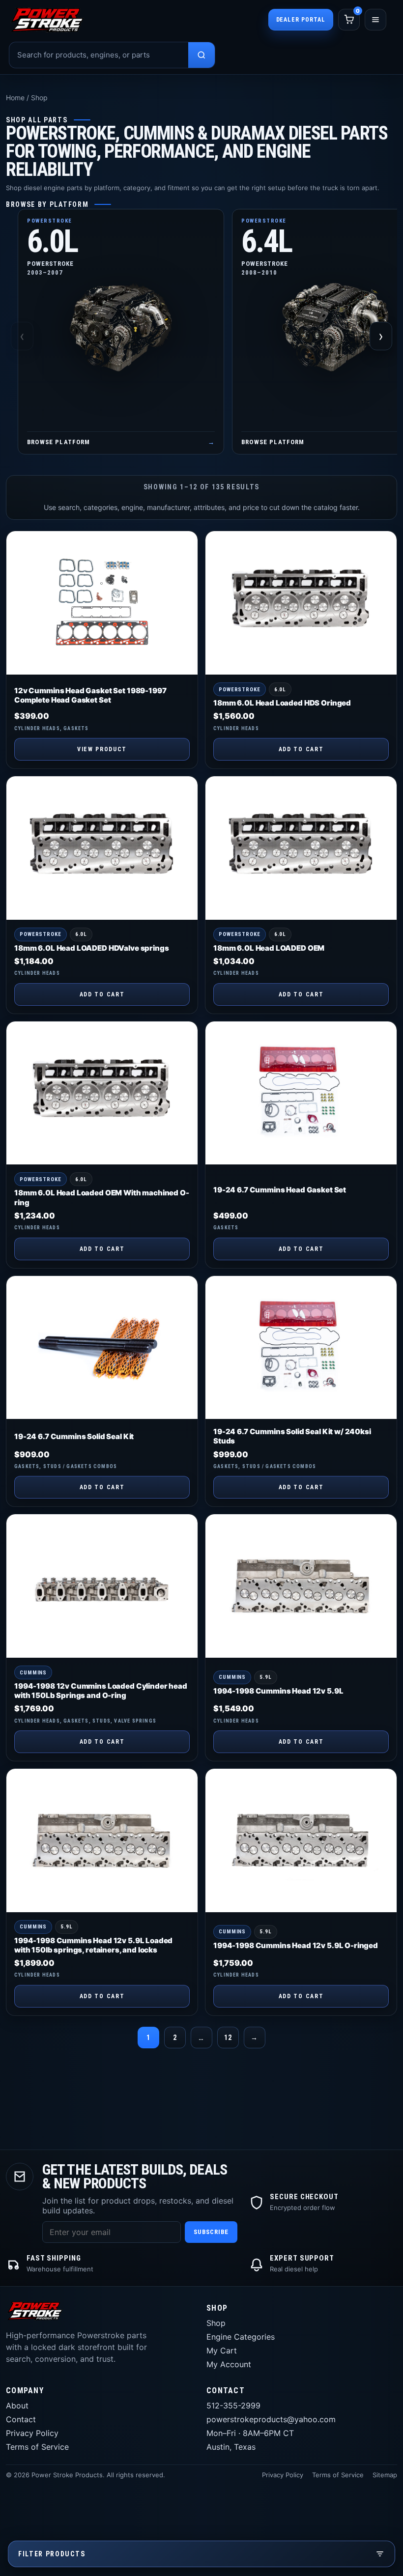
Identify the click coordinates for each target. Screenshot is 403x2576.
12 (228, 2038)
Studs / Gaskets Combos (80, 1466)
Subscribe (211, 2232)
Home (15, 98)
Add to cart (301, 749)
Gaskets (76, 728)
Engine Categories (241, 2337)
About (17, 2406)
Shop (216, 2323)
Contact (21, 2419)
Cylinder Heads (37, 728)
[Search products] (201, 55)
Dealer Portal (301, 20)
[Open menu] (375, 20)
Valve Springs (135, 1721)
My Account (229, 2364)
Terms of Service (37, 2447)
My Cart (222, 2350)
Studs (101, 1721)
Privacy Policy (32, 2433)
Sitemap (385, 2475)
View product (102, 749)
